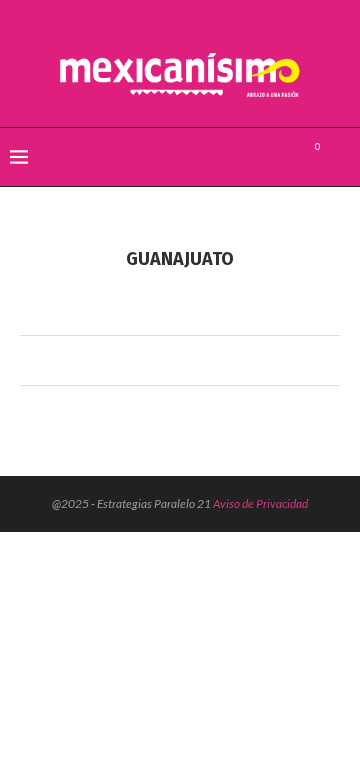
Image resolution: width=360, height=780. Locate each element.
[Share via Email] (215, 360)
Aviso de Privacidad (260, 503)
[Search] (340, 157)
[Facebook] (239, 157)
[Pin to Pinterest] (196, 360)
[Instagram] (281, 157)
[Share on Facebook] (158, 360)
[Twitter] (260, 157)
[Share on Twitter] (177, 360)
